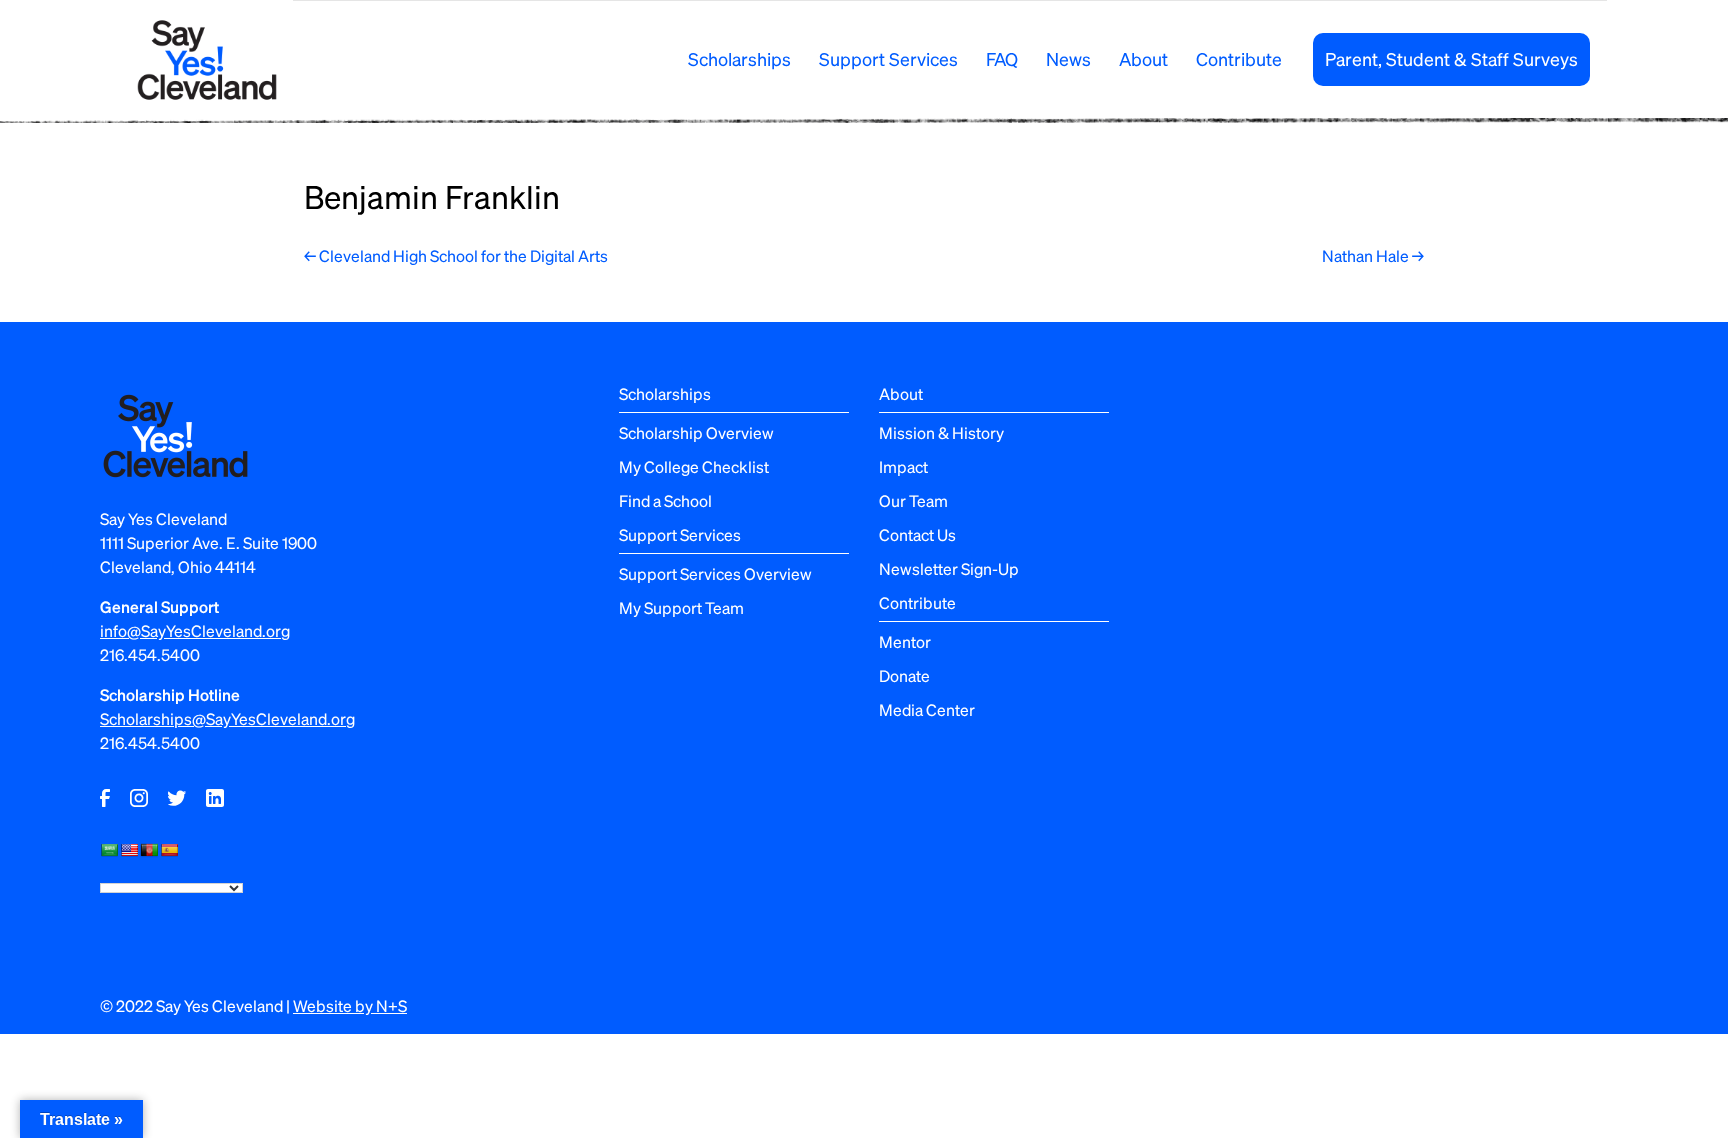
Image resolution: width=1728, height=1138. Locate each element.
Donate (904, 675)
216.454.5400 (150, 654)
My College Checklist (694, 466)
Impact (903, 466)
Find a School (665, 500)
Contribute (1239, 58)
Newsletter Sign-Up (949, 568)
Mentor (905, 641)
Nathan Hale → (1373, 255)
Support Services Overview (715, 573)
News (1068, 58)
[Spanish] (169, 850)
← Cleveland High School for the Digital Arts (456, 255)
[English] (129, 850)
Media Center (927, 709)
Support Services (888, 58)
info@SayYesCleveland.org (195, 630)
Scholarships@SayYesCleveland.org (227, 718)
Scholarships (739, 58)
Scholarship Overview (696, 432)
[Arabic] (109, 850)
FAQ (1002, 58)
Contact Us (917, 534)
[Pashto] (149, 850)
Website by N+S (350, 1005)
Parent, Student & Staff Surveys (1451, 58)
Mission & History (941, 432)
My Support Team (681, 607)
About (1143, 58)
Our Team (913, 500)
